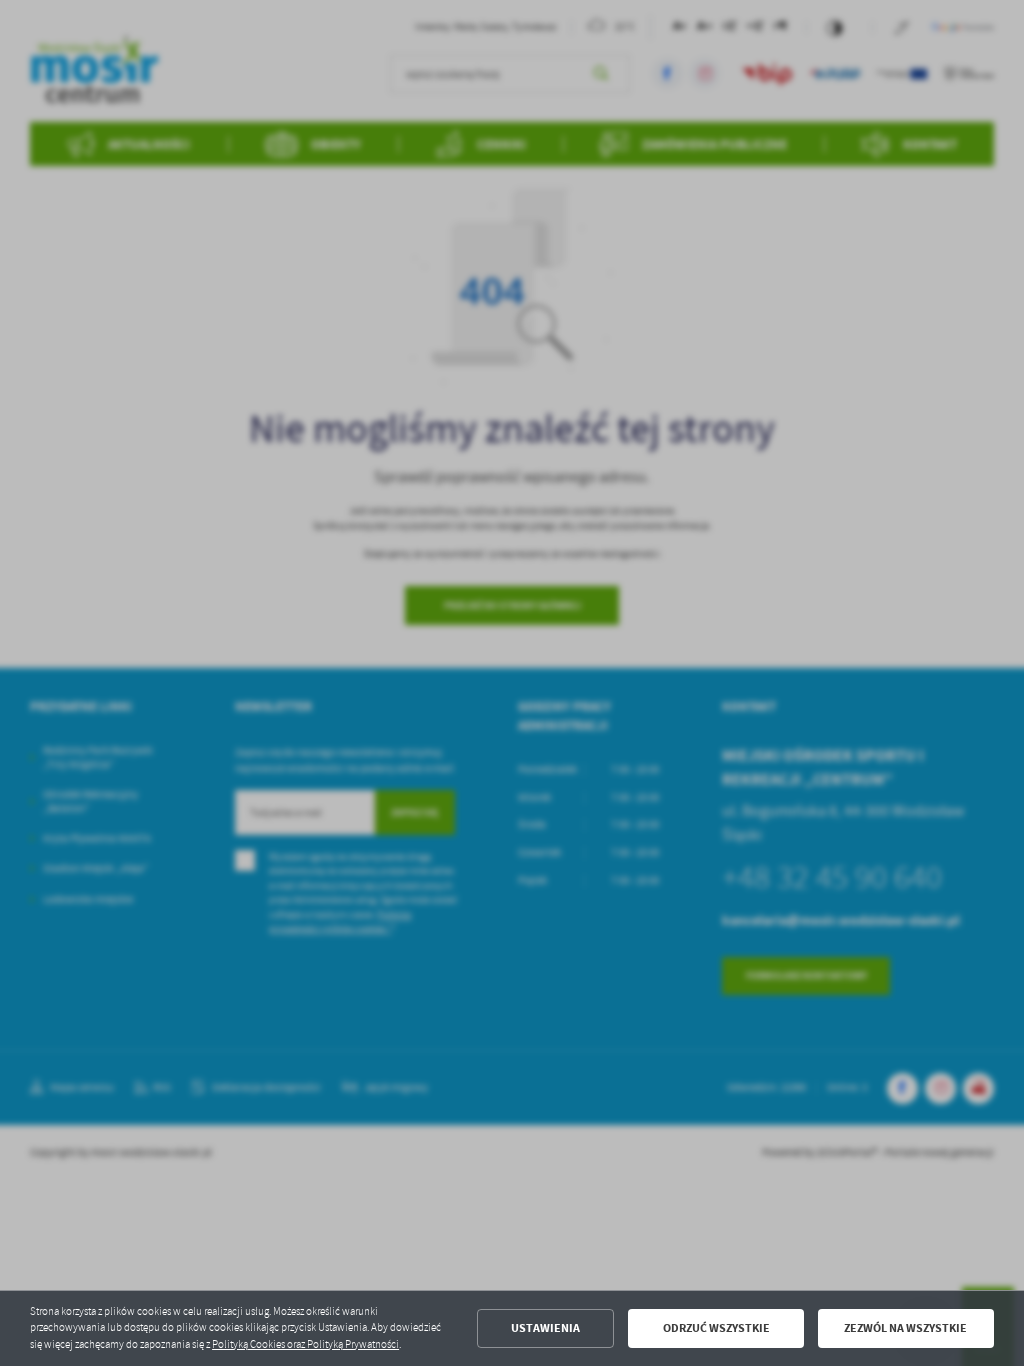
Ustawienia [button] (545, 1328)
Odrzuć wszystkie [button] (716, 1328)
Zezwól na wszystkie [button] (905, 1328)
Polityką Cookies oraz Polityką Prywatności (305, 1344)
